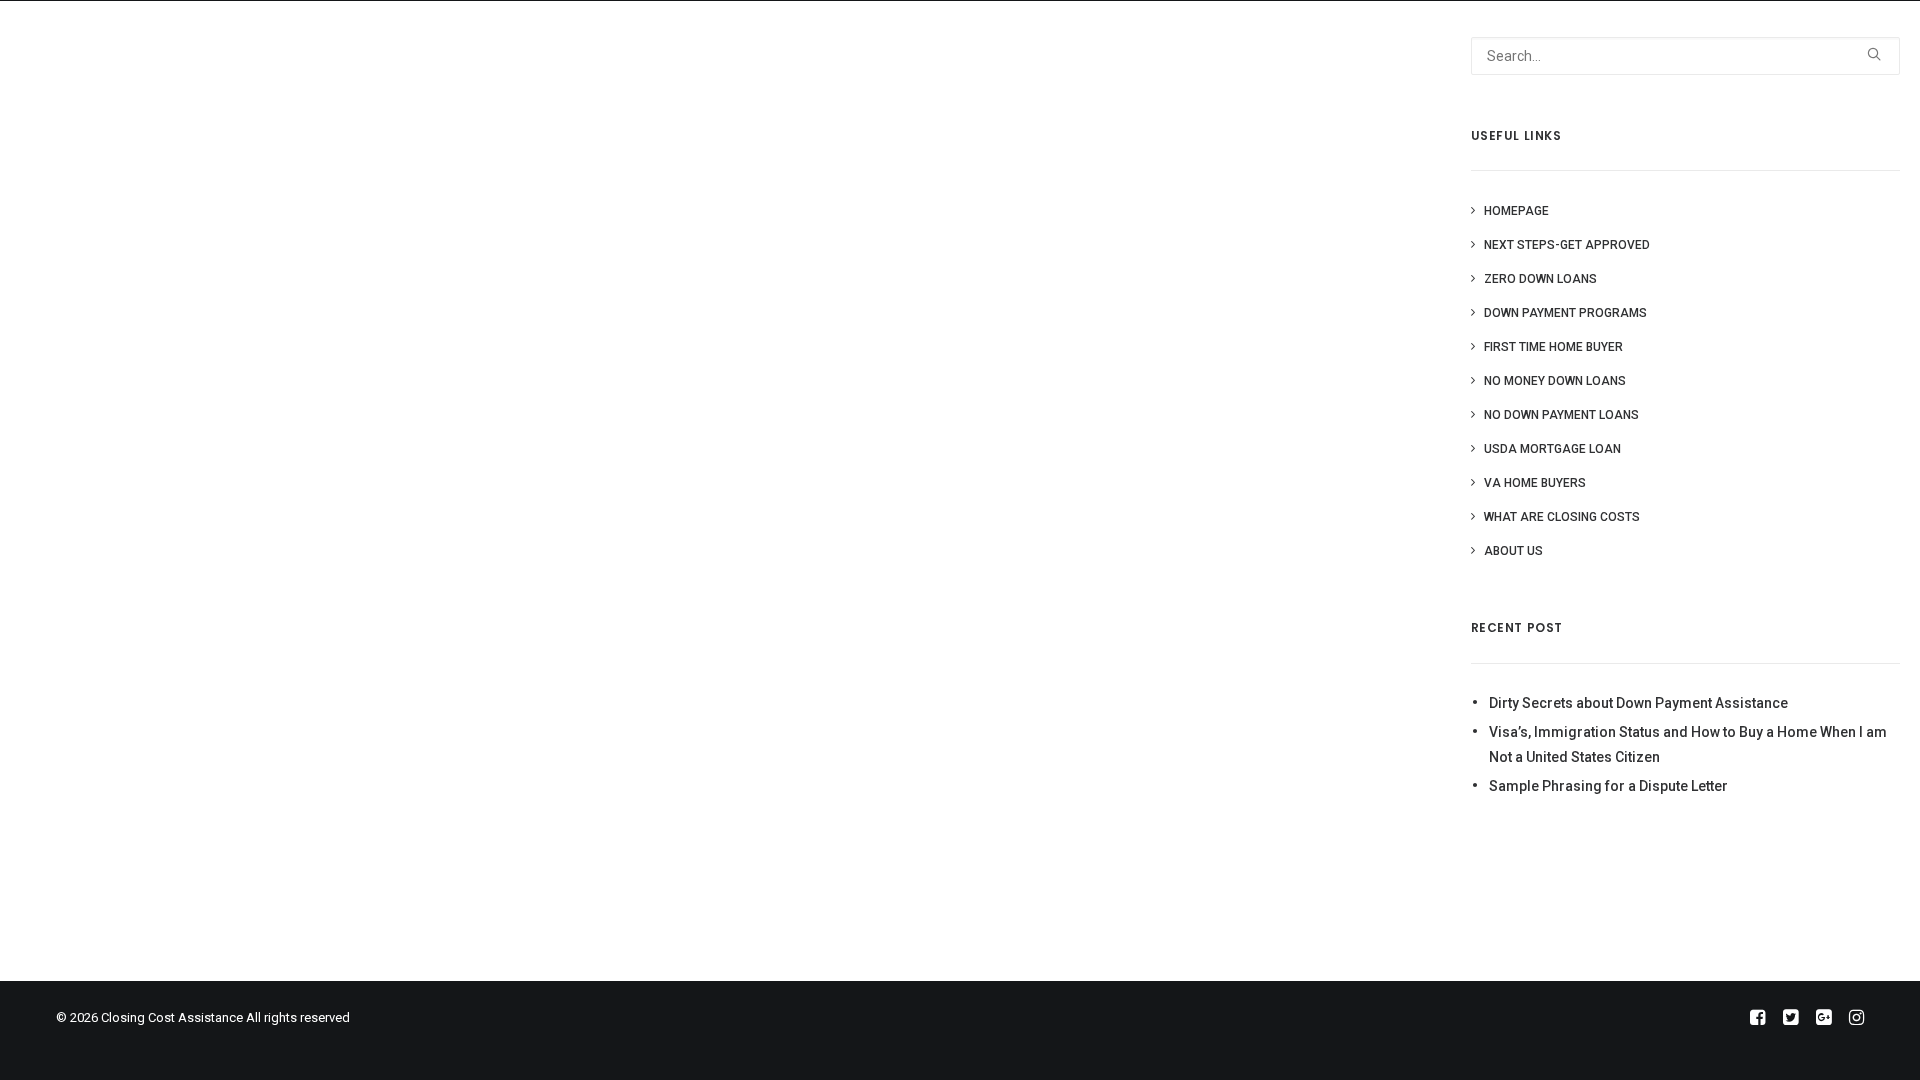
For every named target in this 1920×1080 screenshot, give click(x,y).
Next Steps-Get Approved (1567, 245)
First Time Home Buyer (1553, 347)
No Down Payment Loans (1561, 415)
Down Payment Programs (1565, 313)
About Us (1462, 35)
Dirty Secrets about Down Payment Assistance (1638, 703)
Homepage (1516, 211)
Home (1254, 35)
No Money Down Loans (1555, 381)
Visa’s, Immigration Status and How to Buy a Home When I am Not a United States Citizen (1688, 744)
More (1598, 35)
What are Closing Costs (1562, 517)
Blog (1537, 35)
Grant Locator (1352, 35)
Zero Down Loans (1540, 279)
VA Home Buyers (1535, 483)
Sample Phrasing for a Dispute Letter (1608, 786)
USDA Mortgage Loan (1552, 449)
